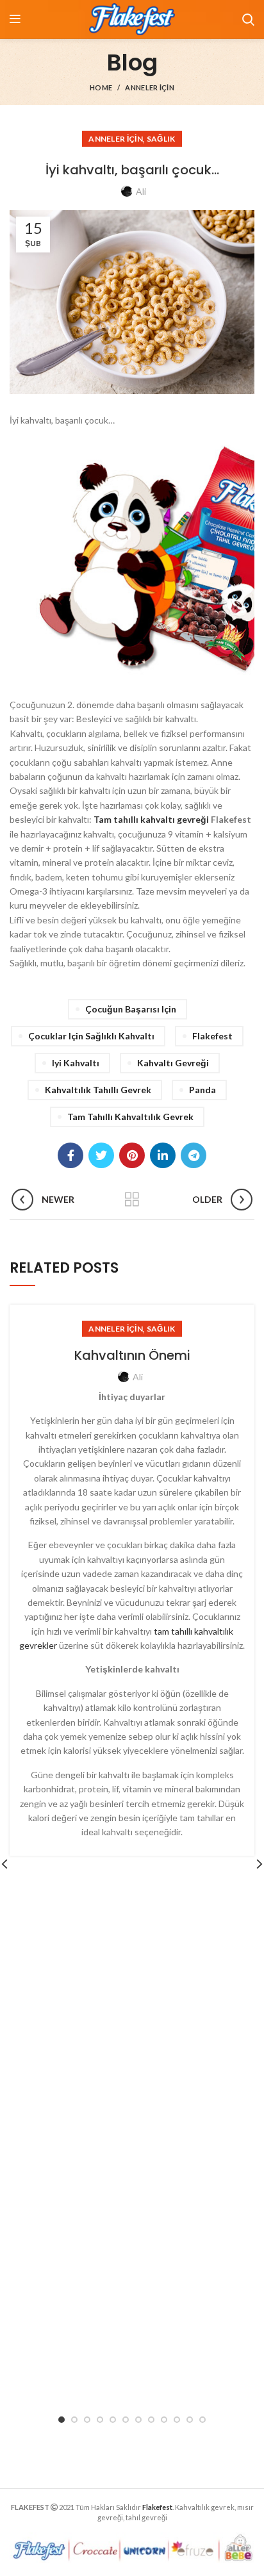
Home (101, 87)
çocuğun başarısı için (131, 1009)
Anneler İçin (150, 87)
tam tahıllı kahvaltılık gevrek (130, 1117)
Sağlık (161, 139)
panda (202, 1090)
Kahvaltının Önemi (132, 1355)
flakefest (212, 1036)
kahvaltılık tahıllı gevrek (98, 1090)
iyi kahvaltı (76, 1063)
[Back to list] (132, 1200)
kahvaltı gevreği (173, 1063)
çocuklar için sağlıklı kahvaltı (91, 1036)
